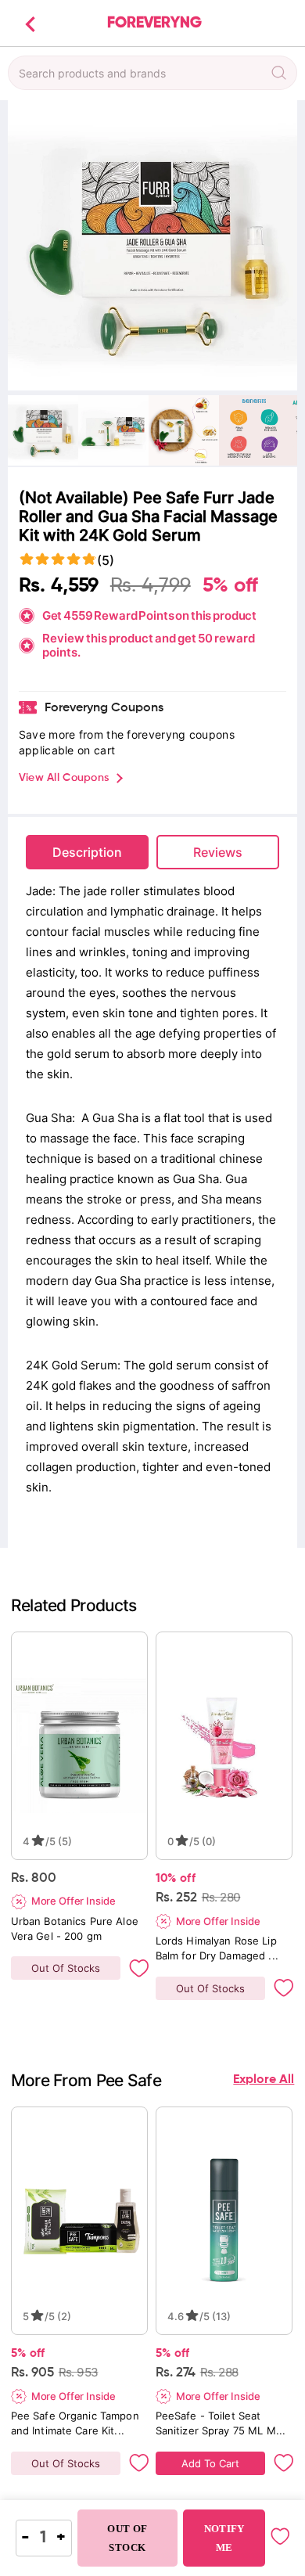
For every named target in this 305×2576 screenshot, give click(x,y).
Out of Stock (127, 2538)
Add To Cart (210, 2463)
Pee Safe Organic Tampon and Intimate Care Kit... (77, 2423)
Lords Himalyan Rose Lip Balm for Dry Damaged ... (218, 1948)
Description (87, 852)
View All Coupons (64, 778)
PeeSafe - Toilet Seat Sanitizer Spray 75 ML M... (221, 2423)
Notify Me (224, 2538)
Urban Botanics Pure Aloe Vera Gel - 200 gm (76, 1928)
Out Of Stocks (66, 1968)
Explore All (264, 2080)
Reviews (218, 852)
